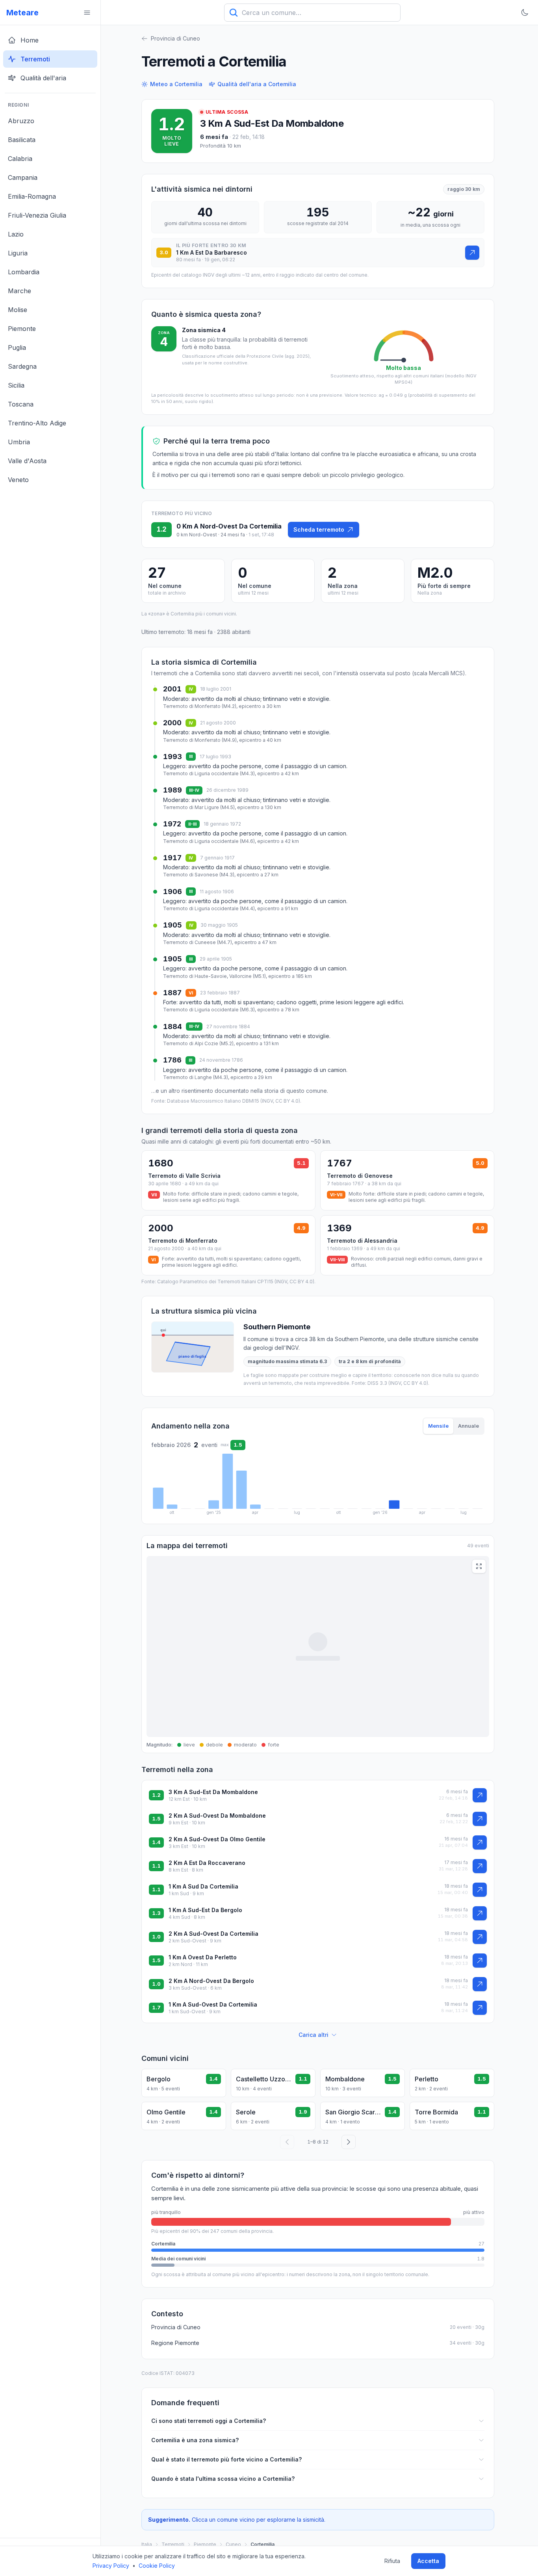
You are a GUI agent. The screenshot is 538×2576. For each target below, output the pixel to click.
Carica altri (314, 2035)
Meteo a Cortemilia (176, 84)
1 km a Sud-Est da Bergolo (205, 1910)
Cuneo (233, 2544)
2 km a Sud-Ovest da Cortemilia (213, 1934)
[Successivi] (349, 2142)
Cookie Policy (157, 2566)
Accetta (428, 2561)
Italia (147, 2544)
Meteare (22, 13)
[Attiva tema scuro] (525, 13)
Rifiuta (392, 2561)
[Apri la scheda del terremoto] (472, 253)
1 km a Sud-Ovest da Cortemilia (213, 2004)
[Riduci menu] (87, 13)
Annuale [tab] (468, 1426)
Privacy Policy (111, 2566)
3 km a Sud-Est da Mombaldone (272, 123)
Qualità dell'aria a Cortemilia (257, 84)
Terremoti (173, 2544)
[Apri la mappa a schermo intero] (479, 1566)
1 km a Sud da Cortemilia (203, 1886)
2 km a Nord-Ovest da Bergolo (211, 1981)
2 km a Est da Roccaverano (207, 1863)
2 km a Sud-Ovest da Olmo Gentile (217, 1839)
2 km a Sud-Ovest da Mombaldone (217, 1816)
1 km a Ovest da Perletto (203, 1957)
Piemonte (205, 2544)
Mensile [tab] (438, 1426)
